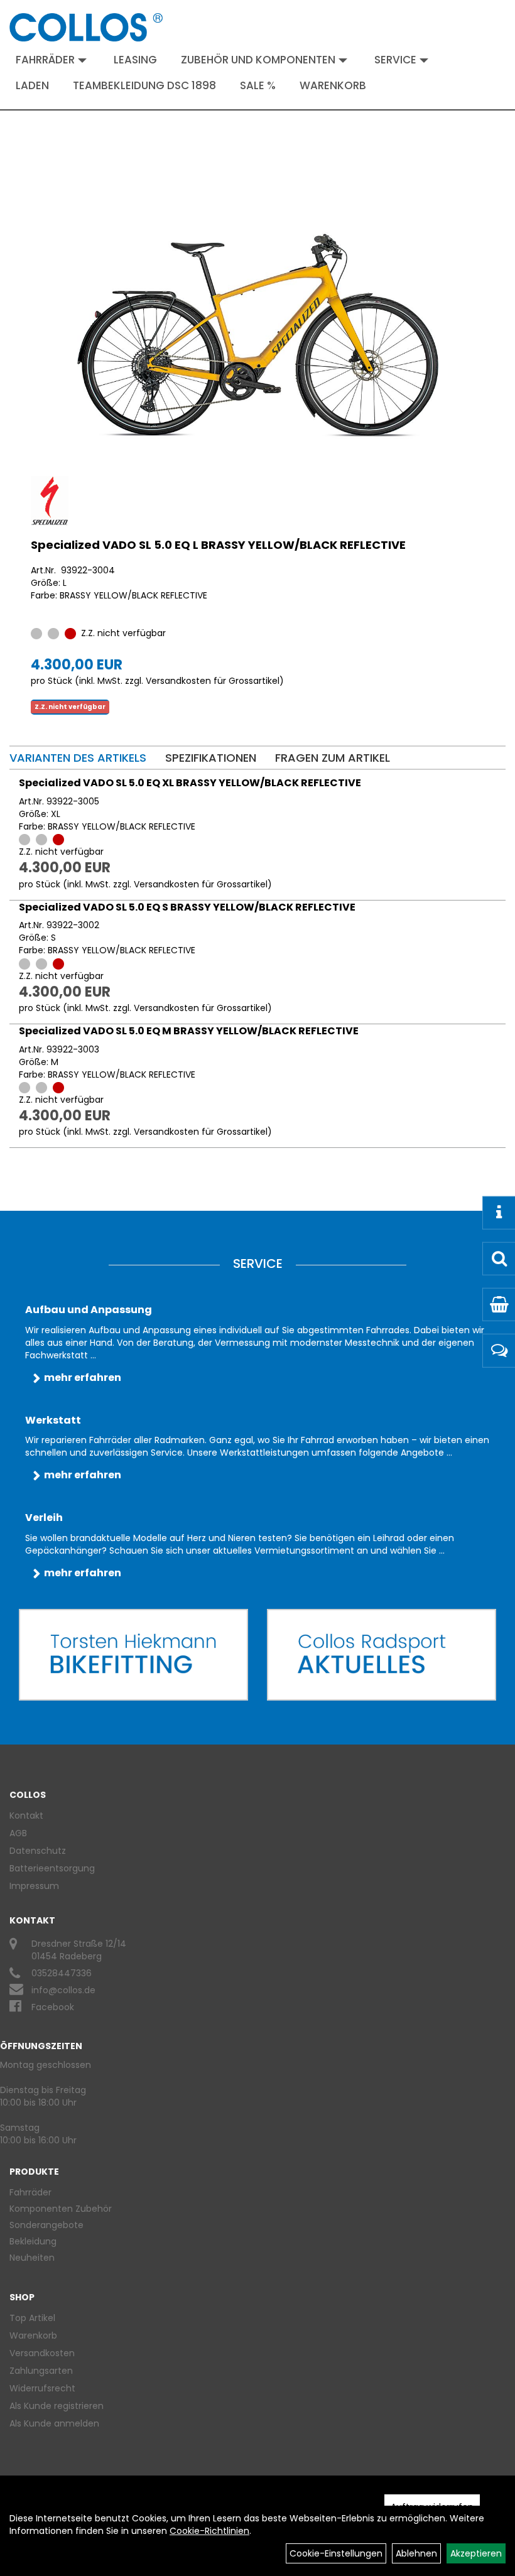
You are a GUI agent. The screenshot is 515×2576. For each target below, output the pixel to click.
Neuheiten (32, 2258)
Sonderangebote (46, 2225)
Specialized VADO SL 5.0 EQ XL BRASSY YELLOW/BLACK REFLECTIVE (190, 783)
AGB (18, 1833)
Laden (32, 85)
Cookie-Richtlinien (209, 2531)
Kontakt (26, 1816)
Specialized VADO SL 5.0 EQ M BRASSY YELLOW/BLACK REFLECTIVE (189, 1031)
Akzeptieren (476, 2553)
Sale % (258, 85)
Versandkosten (42, 2353)
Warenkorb (333, 85)
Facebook (53, 2007)
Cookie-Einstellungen (336, 2553)
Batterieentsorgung (52, 1868)
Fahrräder (45, 60)
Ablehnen (416, 2553)
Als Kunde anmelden (54, 2423)
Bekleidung (33, 2241)
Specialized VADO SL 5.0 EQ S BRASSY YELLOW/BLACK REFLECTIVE (187, 907)
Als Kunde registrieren (57, 2406)
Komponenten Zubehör (61, 2209)
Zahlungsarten (41, 2371)
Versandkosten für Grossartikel (213, 681)
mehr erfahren (83, 1377)
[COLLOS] (86, 27)
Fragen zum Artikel (333, 758)
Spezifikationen (211, 758)
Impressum (34, 1886)
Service (395, 60)
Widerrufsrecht (42, 2388)
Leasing (135, 60)
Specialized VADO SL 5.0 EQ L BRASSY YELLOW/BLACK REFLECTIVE (218, 545)
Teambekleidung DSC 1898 (144, 85)
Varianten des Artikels (78, 758)
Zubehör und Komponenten (258, 60)
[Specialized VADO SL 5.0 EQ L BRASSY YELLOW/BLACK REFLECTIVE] (257, 335)
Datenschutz (38, 1851)
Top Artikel (32, 2318)
